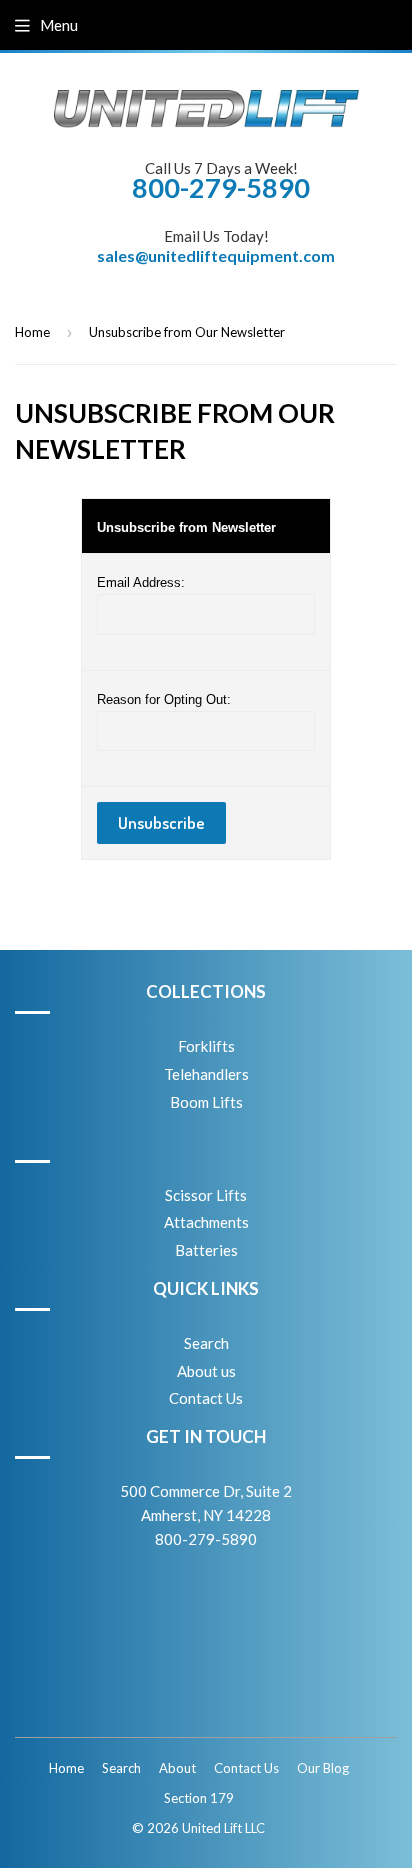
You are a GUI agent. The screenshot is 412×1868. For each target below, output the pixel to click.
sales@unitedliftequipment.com (216, 255)
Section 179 (199, 1798)
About (177, 1768)
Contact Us (206, 1398)
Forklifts (206, 1046)
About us (206, 1371)
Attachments (206, 1222)
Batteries (206, 1250)
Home (32, 332)
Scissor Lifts (206, 1195)
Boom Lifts (206, 1102)
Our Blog (323, 1768)
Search (206, 1343)
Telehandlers (206, 1074)
